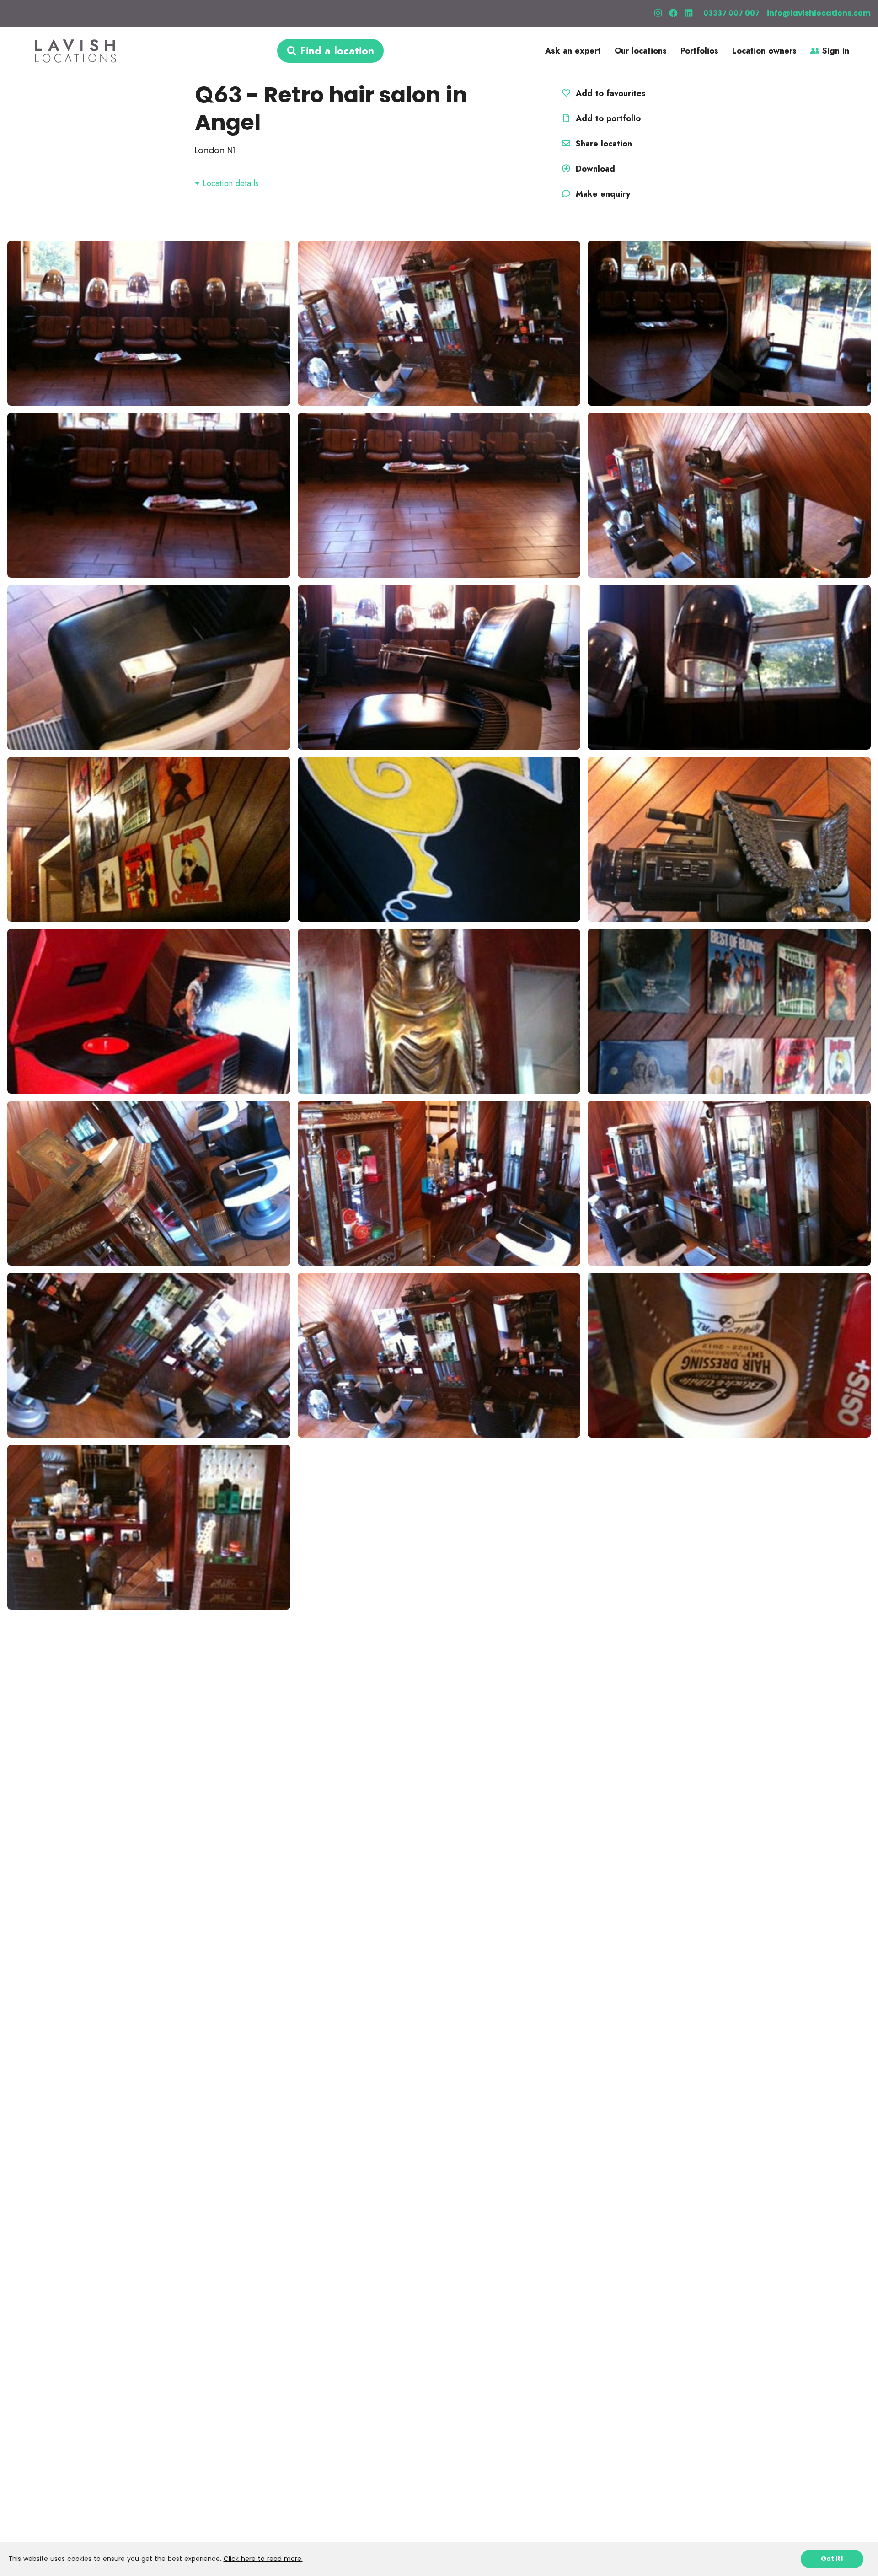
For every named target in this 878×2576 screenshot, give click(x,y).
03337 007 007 (731, 13)
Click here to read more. (263, 2559)
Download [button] (595, 169)
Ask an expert (573, 51)
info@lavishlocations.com (819, 13)
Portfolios (699, 51)
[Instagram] (658, 13)
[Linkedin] (689, 13)
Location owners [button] (764, 51)
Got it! (832, 2559)
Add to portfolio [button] (607, 118)
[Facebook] (673, 13)
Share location (602, 144)
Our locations (641, 51)
